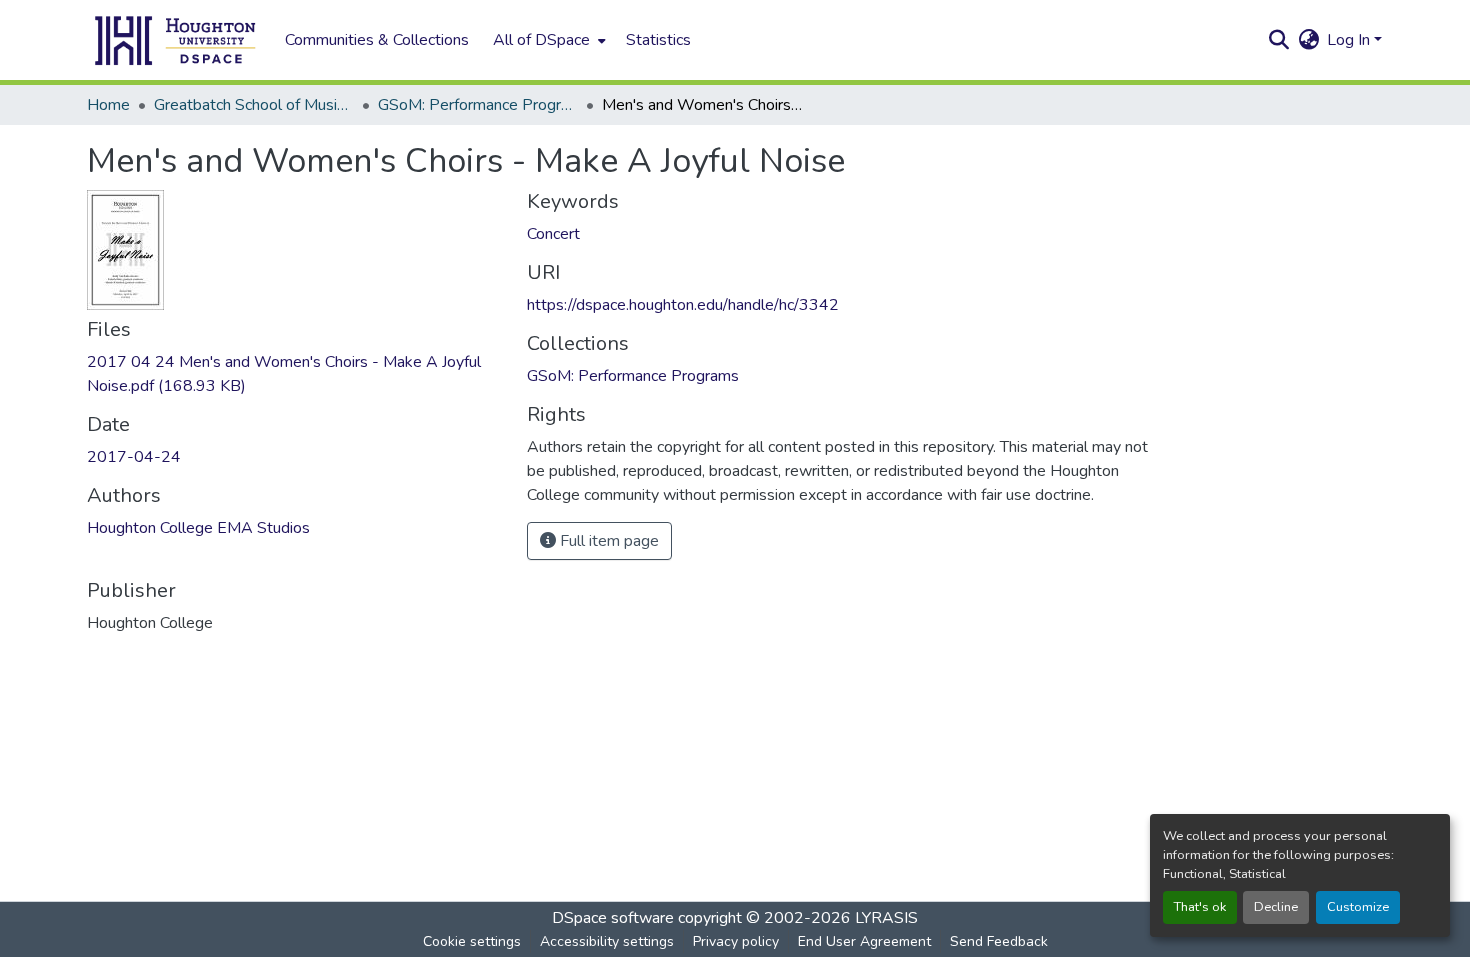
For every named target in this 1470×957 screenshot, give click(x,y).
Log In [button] (1350, 40)
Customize (1358, 907)
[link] (295, 374)
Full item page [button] (607, 541)
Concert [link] (553, 234)
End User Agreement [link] (864, 941)
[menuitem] (547, 40)
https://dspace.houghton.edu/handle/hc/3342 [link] (683, 305)
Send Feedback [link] (999, 941)
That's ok (1200, 907)
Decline (1276, 907)
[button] (176, 40)
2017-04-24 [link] (134, 457)
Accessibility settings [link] (607, 941)
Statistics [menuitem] (658, 40)
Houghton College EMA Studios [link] (198, 528)
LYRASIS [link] (886, 918)
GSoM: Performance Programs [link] (478, 105)
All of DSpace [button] (541, 40)
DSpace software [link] (613, 918)
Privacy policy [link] (736, 941)
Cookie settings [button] (472, 941)
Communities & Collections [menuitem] (377, 40)
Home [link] (108, 105)
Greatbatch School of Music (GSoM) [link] (254, 105)
